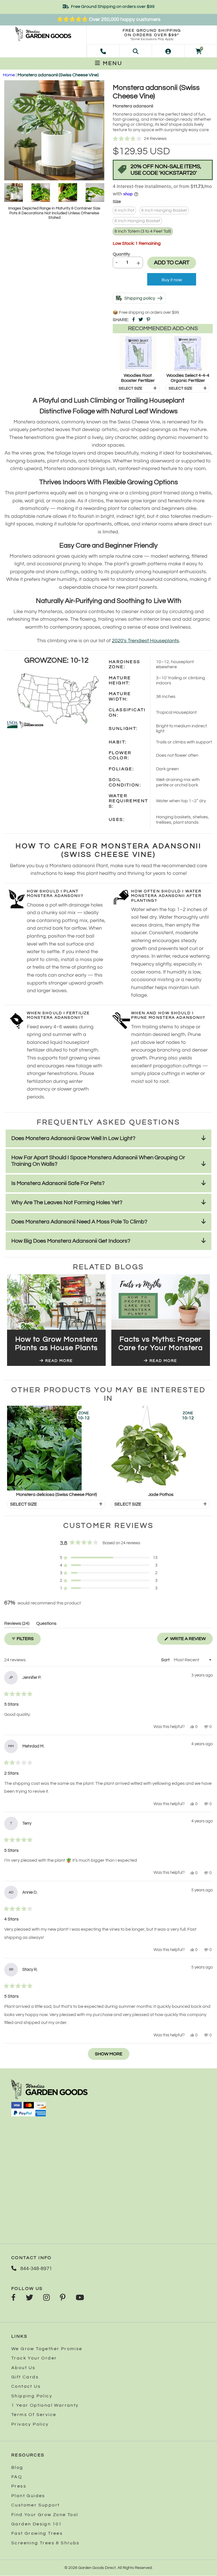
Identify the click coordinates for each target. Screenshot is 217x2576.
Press (19, 2486)
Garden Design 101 (37, 2524)
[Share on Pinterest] (148, 320)
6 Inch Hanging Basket (164, 210)
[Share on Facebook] (134, 320)
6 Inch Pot (124, 210)
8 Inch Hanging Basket (137, 221)
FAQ (17, 2477)
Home (9, 75)
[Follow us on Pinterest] (63, 2298)
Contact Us (26, 2386)
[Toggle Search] (136, 51)
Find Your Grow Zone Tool (45, 2515)
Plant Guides (28, 2496)
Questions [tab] (46, 1624)
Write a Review (191, 1640)
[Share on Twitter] (141, 320)
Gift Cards (25, 2377)
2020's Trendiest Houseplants (146, 641)
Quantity (121, 254)
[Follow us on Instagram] (46, 2298)
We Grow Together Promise (47, 2349)
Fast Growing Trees (37, 2533)
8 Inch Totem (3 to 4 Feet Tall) (143, 231)
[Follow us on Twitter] (29, 2298)
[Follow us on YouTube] (80, 2298)
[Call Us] (103, 51)
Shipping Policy (32, 2396)
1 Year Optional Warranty (45, 2405)
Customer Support (35, 2505)
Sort (166, 1660)
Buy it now (172, 280)
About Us (23, 2368)
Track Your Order (34, 2358)
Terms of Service (34, 2415)
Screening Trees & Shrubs (45, 2543)
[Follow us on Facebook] (13, 2298)
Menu (112, 63)
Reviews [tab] (17, 1624)
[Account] (168, 51)
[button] (163, 139)
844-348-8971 (36, 2269)
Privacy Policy (30, 2424)
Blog (17, 2467)
